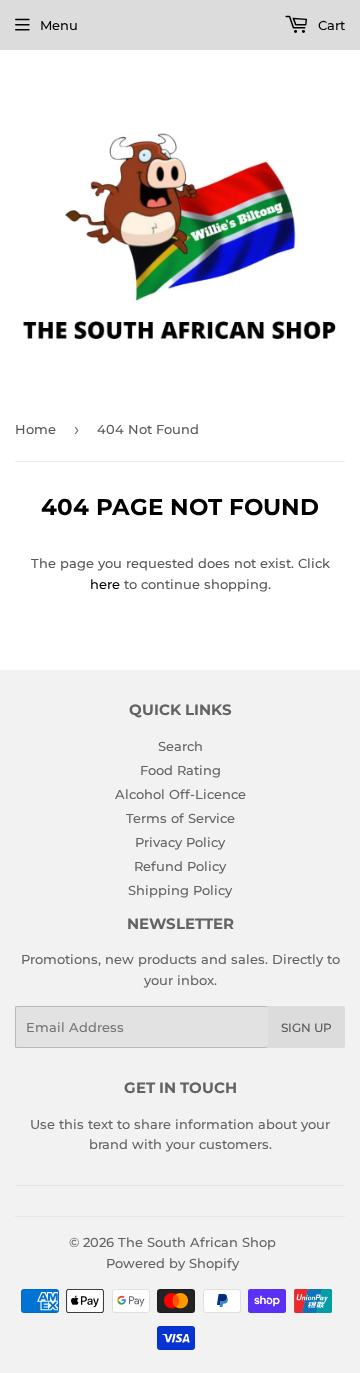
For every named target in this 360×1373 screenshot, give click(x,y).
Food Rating (180, 770)
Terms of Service (180, 818)
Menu (59, 25)
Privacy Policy (180, 842)
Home (35, 429)
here (105, 584)
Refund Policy (180, 866)
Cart (329, 25)
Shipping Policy (180, 890)
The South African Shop (197, 1242)
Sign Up (306, 1027)
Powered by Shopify (172, 1263)
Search (180, 746)
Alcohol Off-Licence (180, 794)
